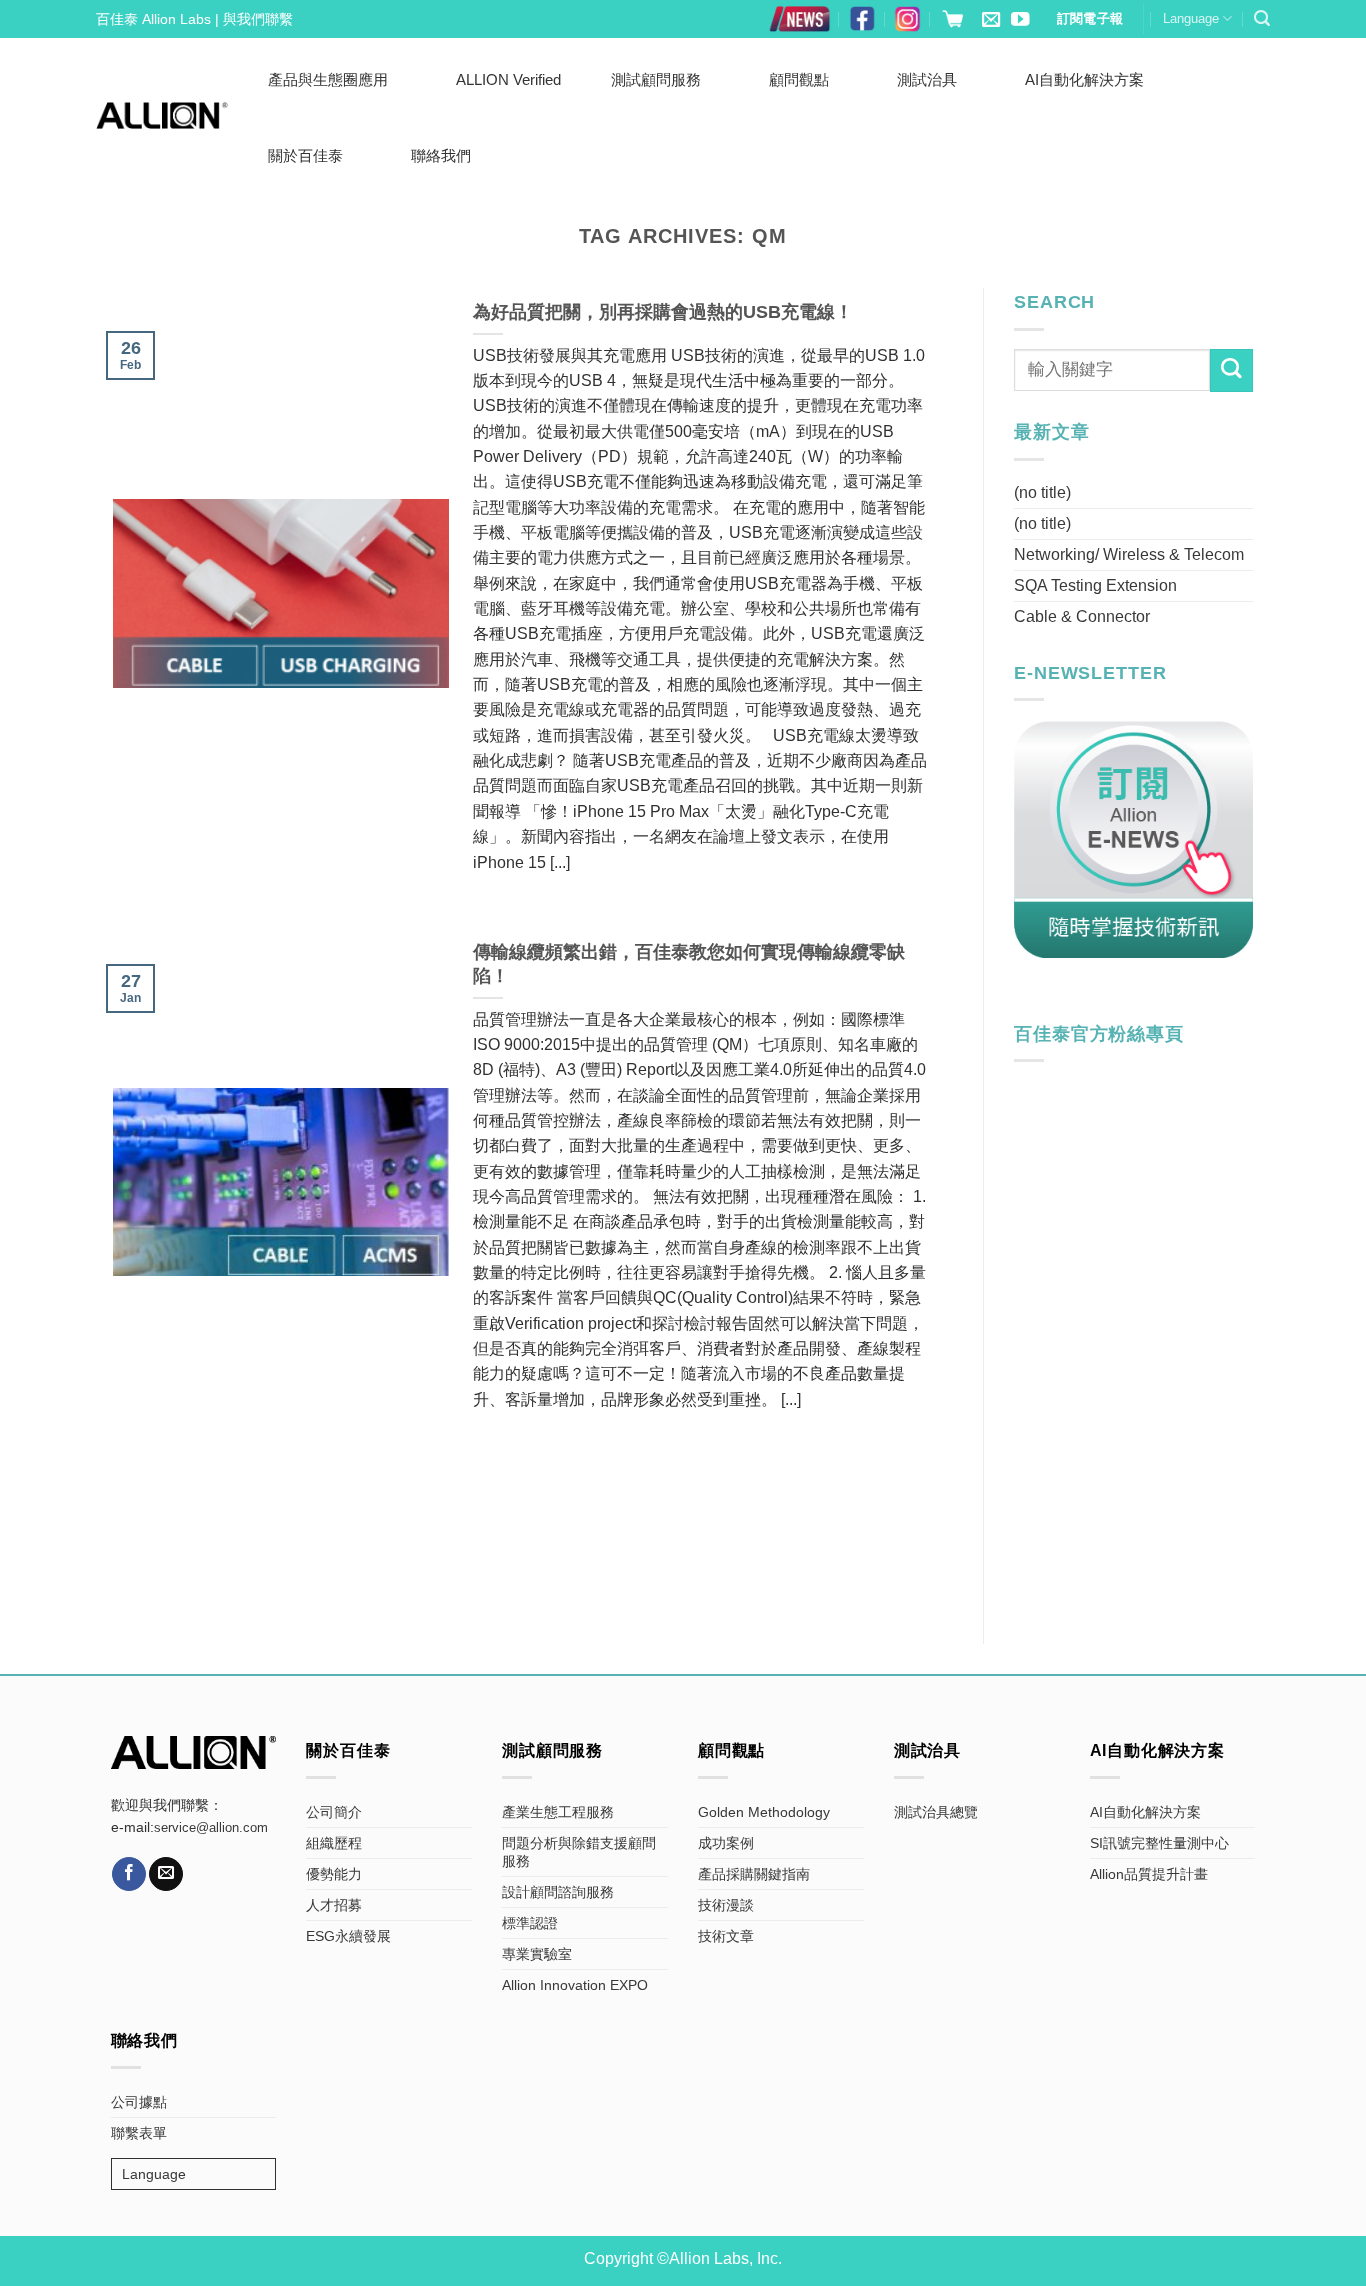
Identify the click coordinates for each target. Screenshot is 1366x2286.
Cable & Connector (1082, 616)
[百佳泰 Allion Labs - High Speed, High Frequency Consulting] (162, 115)
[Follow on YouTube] (1020, 20)
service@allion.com (211, 1828)
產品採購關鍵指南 (754, 1874)
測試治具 (927, 79)
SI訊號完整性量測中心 (1159, 1843)
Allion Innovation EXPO (575, 1985)
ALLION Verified (508, 79)
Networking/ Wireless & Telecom (1129, 554)
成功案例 (726, 1843)
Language (1191, 18)
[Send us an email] (991, 20)
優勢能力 (334, 1874)
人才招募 (334, 1905)
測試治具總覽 (936, 1812)
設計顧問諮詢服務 (558, 1892)
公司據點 (139, 2102)
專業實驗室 (537, 1954)
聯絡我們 (441, 155)
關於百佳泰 (305, 155)
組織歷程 (334, 1843)
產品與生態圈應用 (328, 79)
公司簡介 (334, 1812)
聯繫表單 (139, 2133)
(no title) (1042, 492)
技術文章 (726, 1936)
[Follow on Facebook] (129, 1874)
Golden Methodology (764, 1812)
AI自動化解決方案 (1084, 79)
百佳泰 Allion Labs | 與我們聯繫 (194, 19)
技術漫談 (726, 1905)
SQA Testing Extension (1095, 585)
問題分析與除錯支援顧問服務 (579, 1852)
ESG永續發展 (348, 1936)
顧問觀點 (799, 79)
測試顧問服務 (656, 79)
